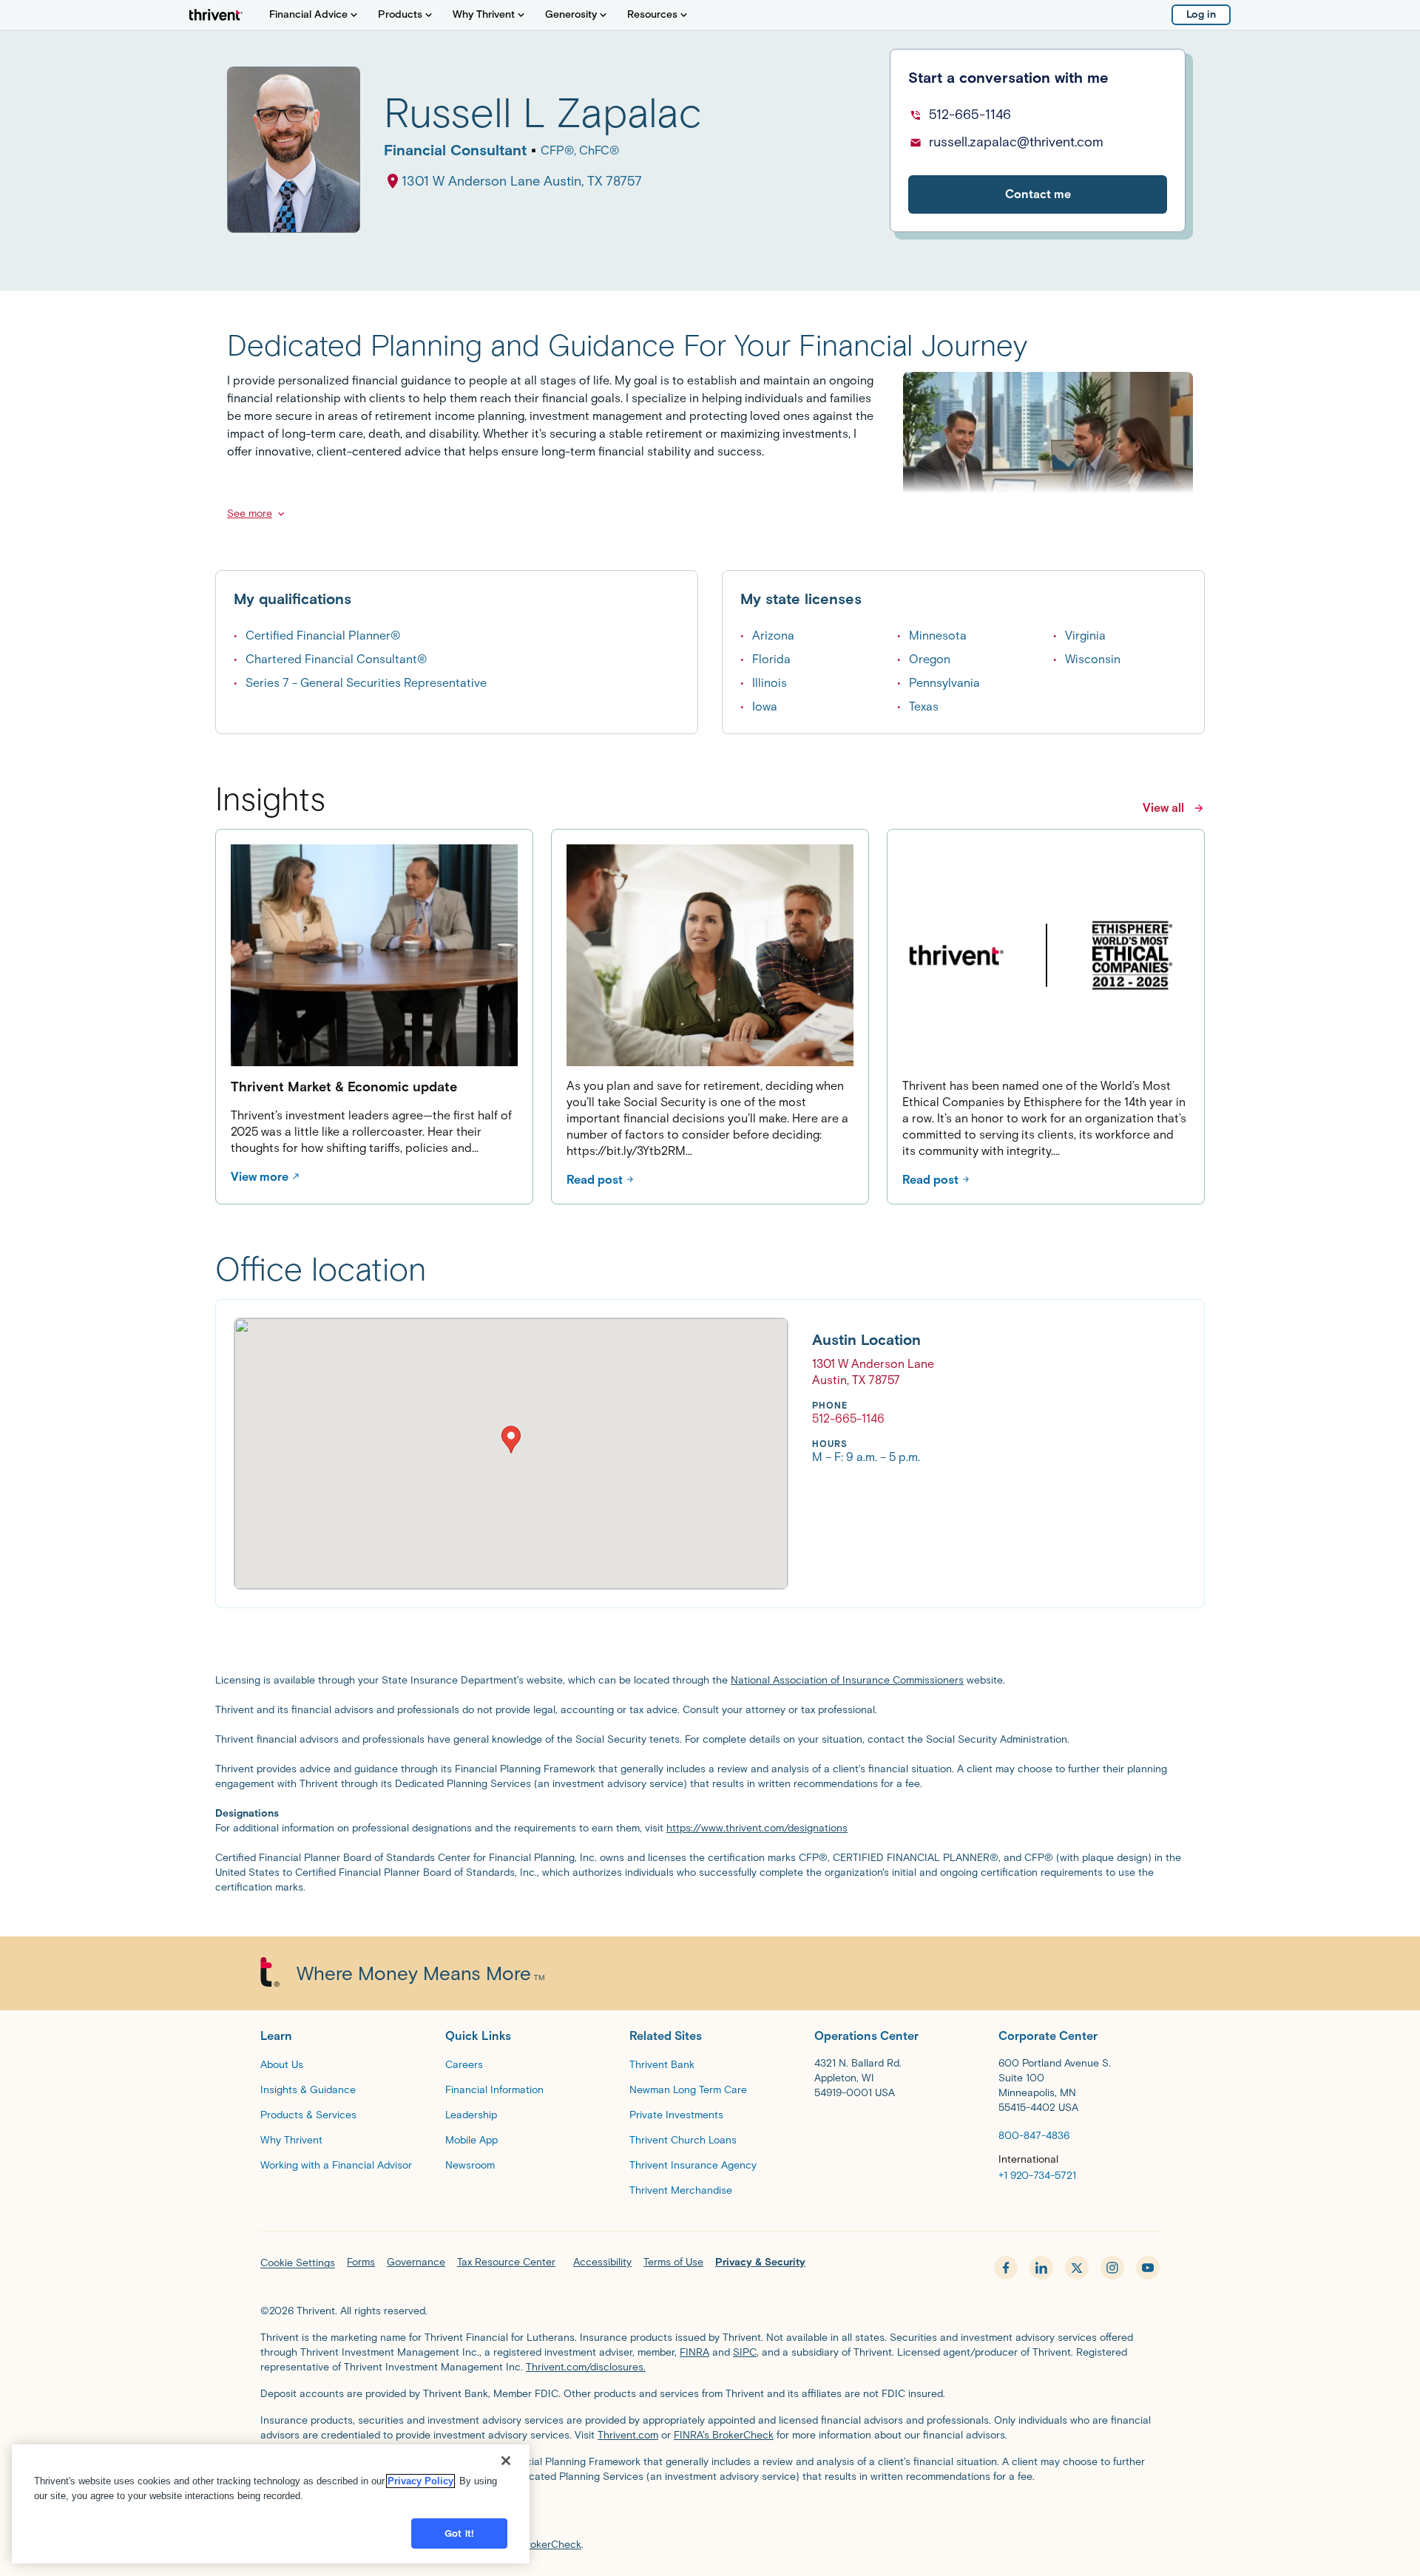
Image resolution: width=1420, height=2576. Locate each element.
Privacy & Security (760, 2262)
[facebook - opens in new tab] (1006, 2268)
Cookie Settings (298, 2263)
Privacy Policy (420, 2481)
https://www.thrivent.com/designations (757, 1828)
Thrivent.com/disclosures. (586, 2367)
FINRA (694, 2352)
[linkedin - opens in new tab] (1041, 2268)
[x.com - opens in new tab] (1077, 2268)
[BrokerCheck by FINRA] (710, 2514)
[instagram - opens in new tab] (1112, 2268)
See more (250, 513)
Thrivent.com (628, 2435)
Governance (416, 2262)
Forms (361, 2262)
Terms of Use (673, 2262)
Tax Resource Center (506, 2262)
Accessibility (602, 2262)
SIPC (745, 2352)
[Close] (506, 2461)
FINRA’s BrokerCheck (724, 2435)
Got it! (459, 2533)
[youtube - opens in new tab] (1148, 2268)
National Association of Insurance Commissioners (847, 1680)
